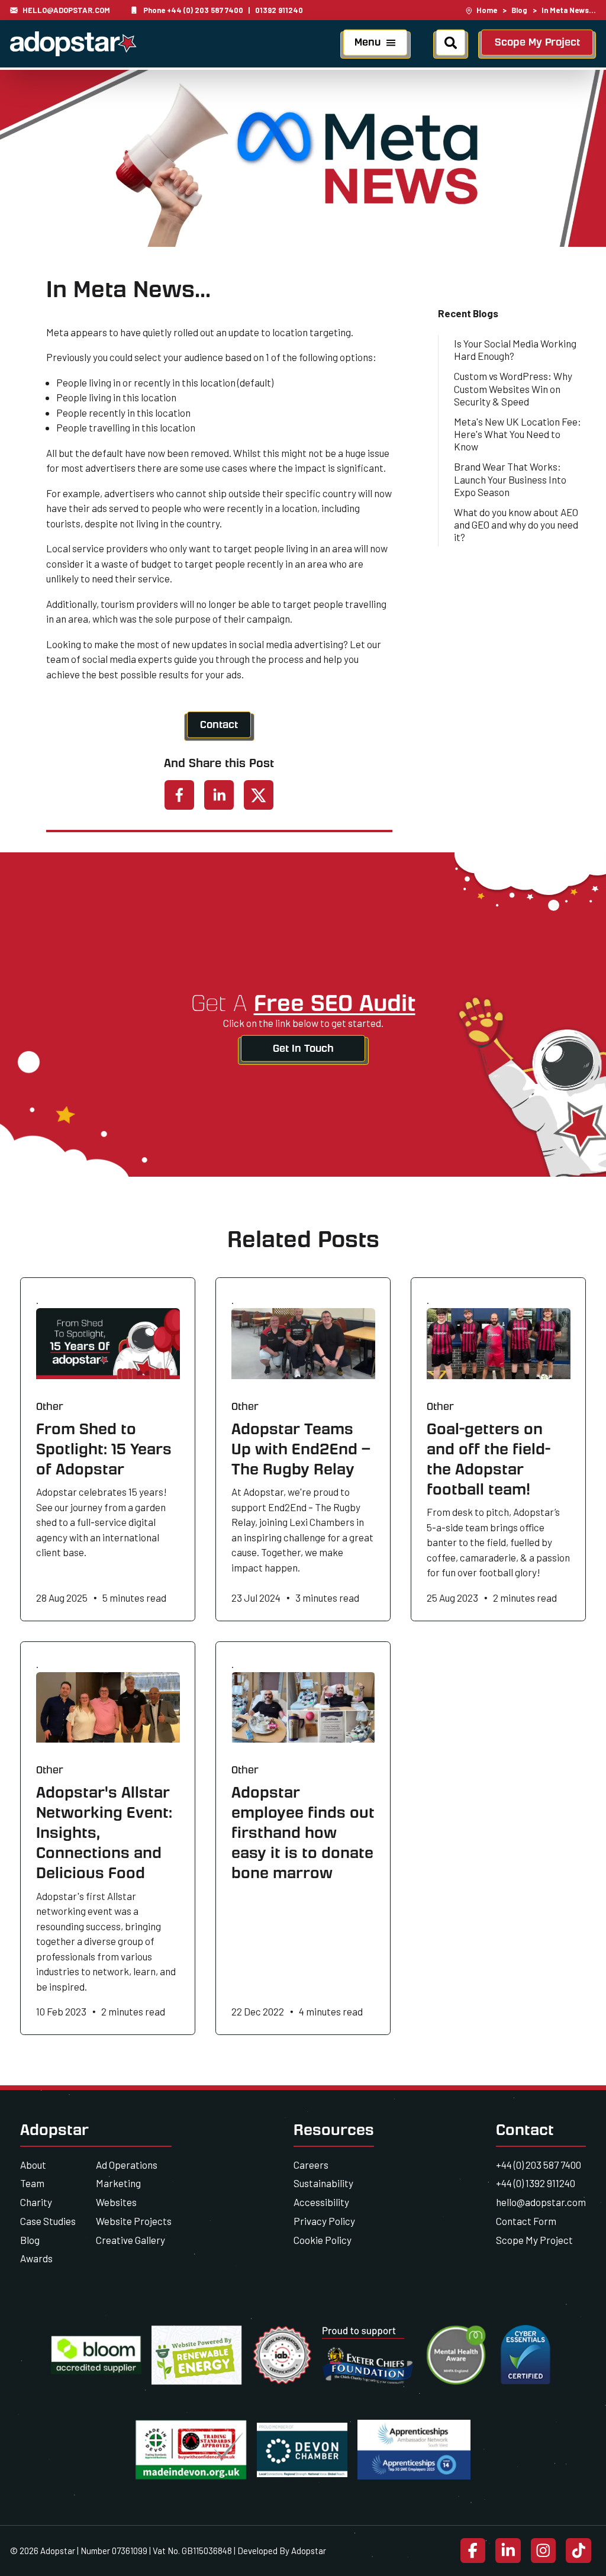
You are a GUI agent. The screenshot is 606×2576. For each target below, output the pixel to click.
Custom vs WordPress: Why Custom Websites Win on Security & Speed (513, 389)
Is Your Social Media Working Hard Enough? (515, 350)
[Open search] (451, 45)
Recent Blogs (468, 313)
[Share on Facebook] (179, 795)
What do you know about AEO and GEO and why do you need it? (516, 525)
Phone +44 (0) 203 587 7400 (193, 10)
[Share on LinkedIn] (219, 795)
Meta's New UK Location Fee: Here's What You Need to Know (518, 434)
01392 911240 (279, 10)
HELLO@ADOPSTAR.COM (66, 10)
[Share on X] (259, 795)
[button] (375, 45)
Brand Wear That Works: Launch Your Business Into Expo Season (510, 479)
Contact (219, 724)
